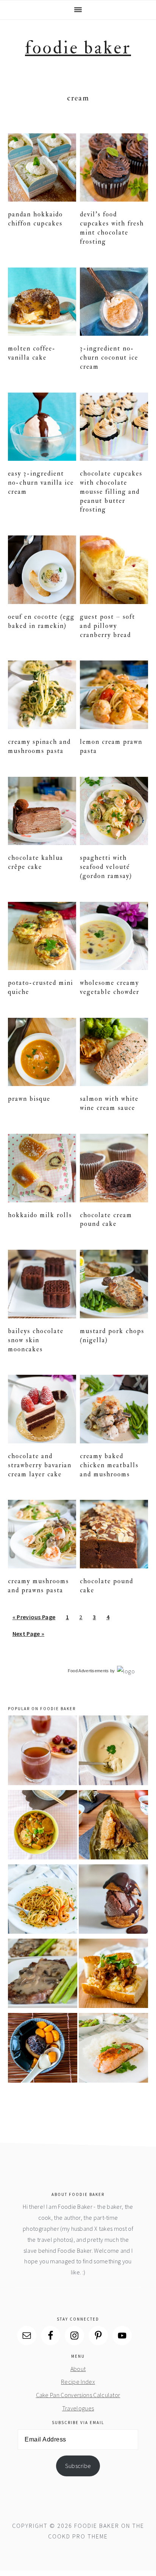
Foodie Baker (78, 48)
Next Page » (28, 1636)
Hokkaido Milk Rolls (40, 1215)
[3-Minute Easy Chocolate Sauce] (113, 1901)
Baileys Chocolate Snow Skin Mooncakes (36, 1340)
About (78, 2369)
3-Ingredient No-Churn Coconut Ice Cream (109, 358)
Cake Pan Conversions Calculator (78, 2395)
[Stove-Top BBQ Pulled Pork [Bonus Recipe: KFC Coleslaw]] (113, 1975)
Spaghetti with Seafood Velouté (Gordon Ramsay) (106, 867)
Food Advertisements (88, 1671)
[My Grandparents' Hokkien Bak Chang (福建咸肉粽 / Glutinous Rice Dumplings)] (113, 1826)
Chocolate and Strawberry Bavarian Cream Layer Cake (40, 1465)
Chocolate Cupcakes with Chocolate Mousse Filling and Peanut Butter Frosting (111, 491)
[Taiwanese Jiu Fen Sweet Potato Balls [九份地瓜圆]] (43, 2049)
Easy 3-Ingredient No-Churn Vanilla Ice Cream (41, 483)
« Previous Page (34, 1619)
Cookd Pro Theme (78, 2536)
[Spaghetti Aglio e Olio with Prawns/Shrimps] (43, 1901)
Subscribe (78, 2466)
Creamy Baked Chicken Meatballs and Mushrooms (109, 1465)
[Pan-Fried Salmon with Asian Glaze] (113, 2049)
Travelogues (78, 2408)
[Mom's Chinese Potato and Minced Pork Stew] (43, 1826)
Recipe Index (78, 2382)
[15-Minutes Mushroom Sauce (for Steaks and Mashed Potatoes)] (43, 1975)
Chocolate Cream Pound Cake (106, 1220)
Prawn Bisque (29, 1099)
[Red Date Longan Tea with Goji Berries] (43, 1752)
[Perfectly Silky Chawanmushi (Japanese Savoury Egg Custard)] (113, 1752)
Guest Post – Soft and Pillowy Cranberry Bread (108, 626)
